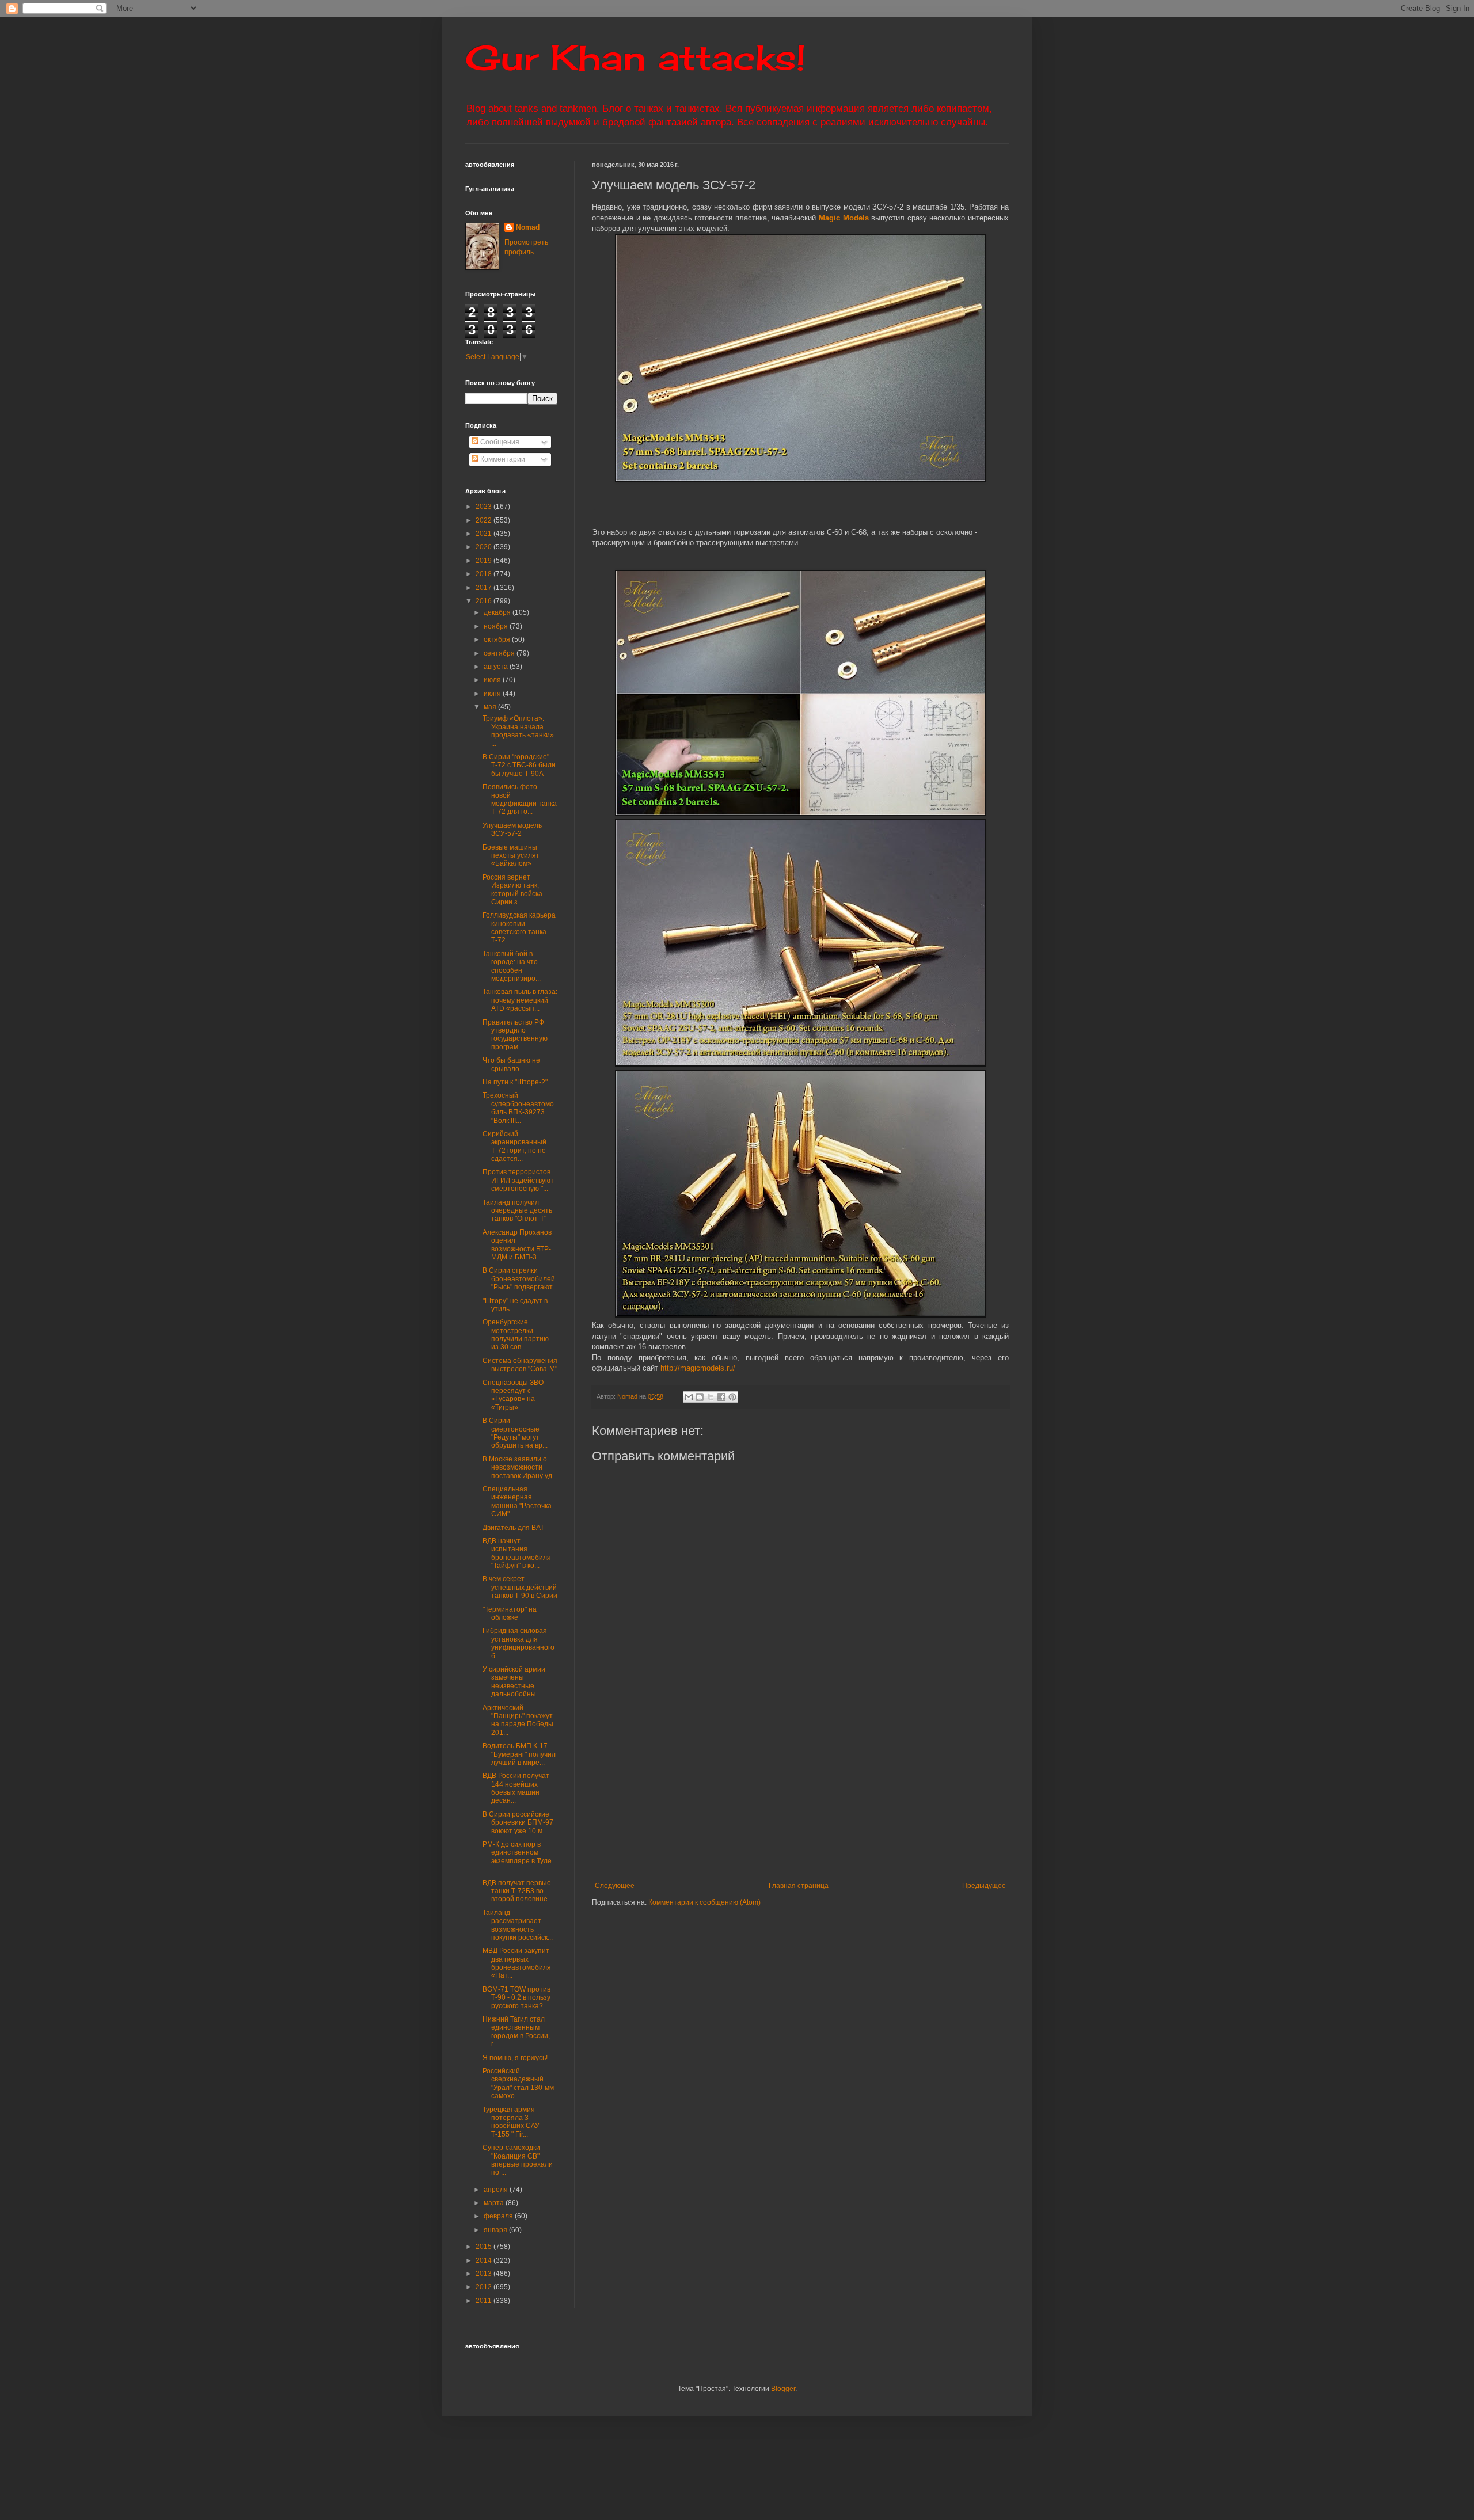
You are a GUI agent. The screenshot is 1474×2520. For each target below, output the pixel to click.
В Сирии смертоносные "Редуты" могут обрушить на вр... (515, 1433)
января (496, 2230)
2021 (485, 534)
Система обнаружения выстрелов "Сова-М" (520, 1365)
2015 (485, 2247)
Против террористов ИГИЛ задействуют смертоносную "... (518, 1180)
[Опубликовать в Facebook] (721, 1397)
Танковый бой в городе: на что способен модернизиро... (512, 966)
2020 (485, 547)
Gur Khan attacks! (635, 57)
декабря (498, 612)
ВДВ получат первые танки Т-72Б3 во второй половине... (518, 1891)
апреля (497, 2190)
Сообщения (499, 442)
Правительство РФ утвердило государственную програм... (515, 1035)
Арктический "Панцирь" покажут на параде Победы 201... (518, 1720)
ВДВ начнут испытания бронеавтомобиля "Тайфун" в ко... (517, 1553)
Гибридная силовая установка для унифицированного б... (518, 1643)
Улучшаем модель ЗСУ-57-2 (512, 829)
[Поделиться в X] (711, 1397)
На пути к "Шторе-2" (515, 1082)
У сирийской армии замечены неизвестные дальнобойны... (514, 1682)
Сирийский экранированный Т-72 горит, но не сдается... (514, 1146)
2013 (485, 2274)
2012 (485, 2287)
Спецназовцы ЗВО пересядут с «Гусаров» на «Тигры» (513, 1395)
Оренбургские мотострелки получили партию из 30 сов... (516, 1335)
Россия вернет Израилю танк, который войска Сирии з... (512, 890)
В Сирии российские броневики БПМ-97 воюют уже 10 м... (518, 1823)
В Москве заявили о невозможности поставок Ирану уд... (520, 1468)
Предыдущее (984, 1886)
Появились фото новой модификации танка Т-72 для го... (520, 799)
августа (497, 667)
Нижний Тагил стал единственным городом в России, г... (516, 2032)
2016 (485, 601)
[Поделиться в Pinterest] (732, 1397)
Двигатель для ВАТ (513, 1528)
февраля (499, 2216)
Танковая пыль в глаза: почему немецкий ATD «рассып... (520, 1000)
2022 (485, 520)
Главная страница (799, 1886)
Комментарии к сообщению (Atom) (704, 1902)
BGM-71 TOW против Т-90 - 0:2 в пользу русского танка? (516, 1998)
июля (493, 680)
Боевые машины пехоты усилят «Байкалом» (511, 856)
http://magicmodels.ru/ (698, 1368)
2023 (485, 507)
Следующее (615, 1886)
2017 (485, 588)
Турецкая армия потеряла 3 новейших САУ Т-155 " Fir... (511, 2122)
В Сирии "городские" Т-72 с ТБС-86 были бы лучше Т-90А (519, 765)
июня (493, 694)
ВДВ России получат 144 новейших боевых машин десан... (516, 1788)
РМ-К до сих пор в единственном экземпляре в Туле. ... (518, 1857)
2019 (485, 561)
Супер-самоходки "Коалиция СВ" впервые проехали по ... (518, 2160)
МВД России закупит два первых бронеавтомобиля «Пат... (517, 1963)
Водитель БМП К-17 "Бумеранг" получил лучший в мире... (519, 1754)
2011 (485, 2301)
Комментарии (502, 459)
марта (495, 2203)
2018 (485, 574)
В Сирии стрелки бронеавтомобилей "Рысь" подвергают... (520, 1279)
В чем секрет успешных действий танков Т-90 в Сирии (520, 1587)
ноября (497, 626)
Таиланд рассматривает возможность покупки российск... (518, 1925)
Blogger (783, 2389)
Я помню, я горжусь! (515, 2058)
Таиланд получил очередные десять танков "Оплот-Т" (517, 1211)
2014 (485, 2260)
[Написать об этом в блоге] (700, 1397)
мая (491, 707)
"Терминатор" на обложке (510, 1613)
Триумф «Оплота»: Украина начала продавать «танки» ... (518, 731)
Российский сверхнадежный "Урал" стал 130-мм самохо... (518, 2083)
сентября (500, 653)
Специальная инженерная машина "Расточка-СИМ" (518, 1501)
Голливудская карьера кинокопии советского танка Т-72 (519, 928)
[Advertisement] (871, 1795)
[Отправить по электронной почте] (689, 1397)
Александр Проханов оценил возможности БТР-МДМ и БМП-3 (517, 1245)
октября (498, 639)
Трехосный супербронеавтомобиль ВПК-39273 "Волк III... (518, 1108)
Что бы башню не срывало (511, 1064)
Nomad (528, 227)
